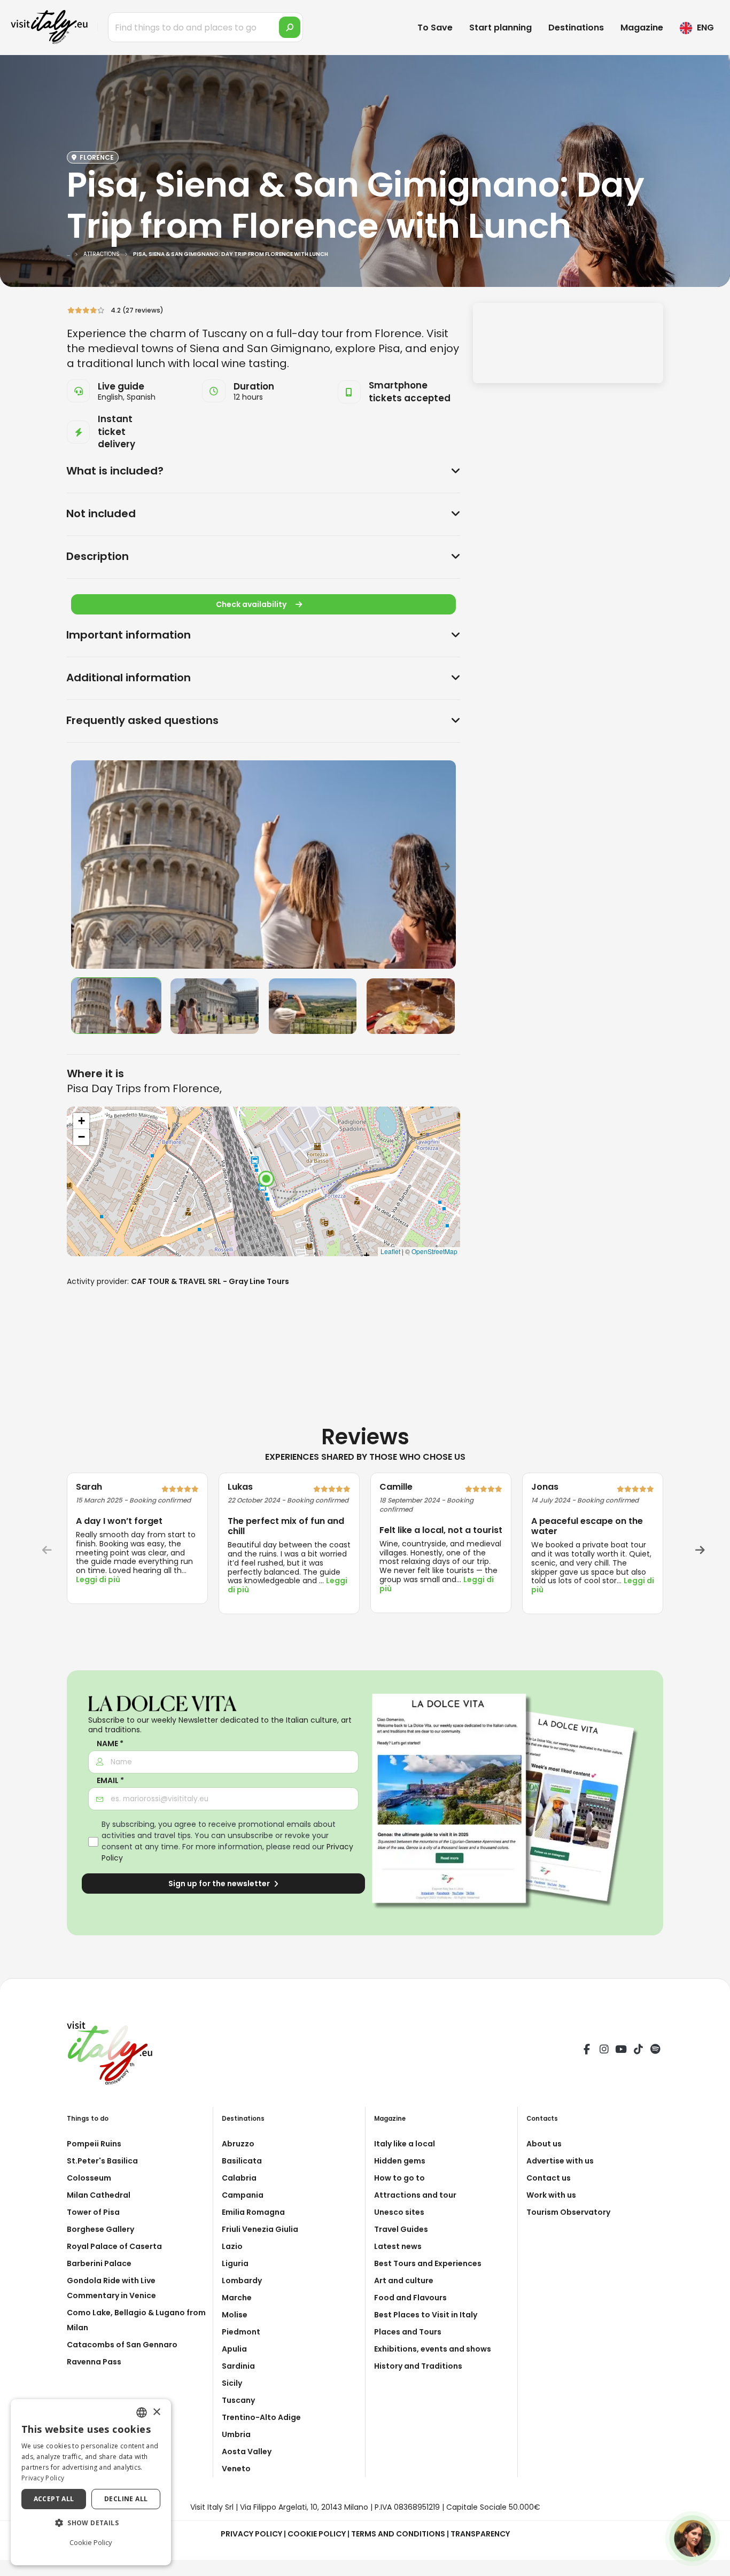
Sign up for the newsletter (220, 1884)
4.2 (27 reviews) (135, 310)
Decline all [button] (126, 2499)
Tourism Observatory (568, 2212)
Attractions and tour (415, 2195)
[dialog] (91, 2482)
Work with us (551, 2195)
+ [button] (81, 1121)
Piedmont (241, 2332)
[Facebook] (587, 2051)
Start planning (500, 28)
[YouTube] (621, 2051)
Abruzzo (238, 2144)
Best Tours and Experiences (428, 2263)
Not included (101, 513)
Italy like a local (405, 2144)
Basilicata (242, 2161)
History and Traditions (418, 2366)
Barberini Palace (99, 2263)
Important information (129, 635)
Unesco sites (399, 2212)
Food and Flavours (410, 2298)
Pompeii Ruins (94, 2144)
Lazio (232, 2246)
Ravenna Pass (94, 2362)
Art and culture (404, 2281)
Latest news (398, 2246)
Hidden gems (400, 2161)
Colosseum (89, 2178)
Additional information (129, 678)
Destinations (576, 28)
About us (544, 2144)
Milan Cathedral (99, 2195)
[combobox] (142, 2412)
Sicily (232, 2383)
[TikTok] (638, 2051)
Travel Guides (401, 2229)
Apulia (234, 2349)
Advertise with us (560, 2161)
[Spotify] (655, 2051)
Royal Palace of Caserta (114, 2246)
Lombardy (242, 2281)
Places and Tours (408, 2332)
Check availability (251, 604)
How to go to (399, 2178)
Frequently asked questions (142, 720)
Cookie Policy (317, 2534)
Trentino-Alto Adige (261, 2417)
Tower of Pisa (93, 2212)
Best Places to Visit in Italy (426, 2315)
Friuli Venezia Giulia (260, 2229)
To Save (435, 28)
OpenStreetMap (434, 1251)
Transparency (480, 2534)
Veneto (236, 2469)
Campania (243, 2195)
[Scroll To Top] (711, 2564)
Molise (235, 2315)
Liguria (235, 2263)
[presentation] (84, 865)
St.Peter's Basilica (102, 2161)
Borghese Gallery (100, 2229)
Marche (237, 2298)
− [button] (81, 1137)
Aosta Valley (247, 2452)
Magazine (642, 28)
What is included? (115, 471)
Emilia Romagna (253, 2212)
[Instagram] (604, 2051)
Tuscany (238, 2400)
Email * (110, 1781)
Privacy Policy (251, 2534)
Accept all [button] (54, 2499)
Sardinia (238, 2366)
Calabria (239, 2178)
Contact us (549, 2178)
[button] (91, 2523)
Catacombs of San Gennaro (122, 2345)
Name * (110, 1744)
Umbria (236, 2434)
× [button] (156, 2412)
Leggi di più (98, 1579)
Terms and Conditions (398, 2534)
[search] (290, 27)
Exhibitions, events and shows (433, 2349)
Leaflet (390, 1251)
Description (98, 556)
